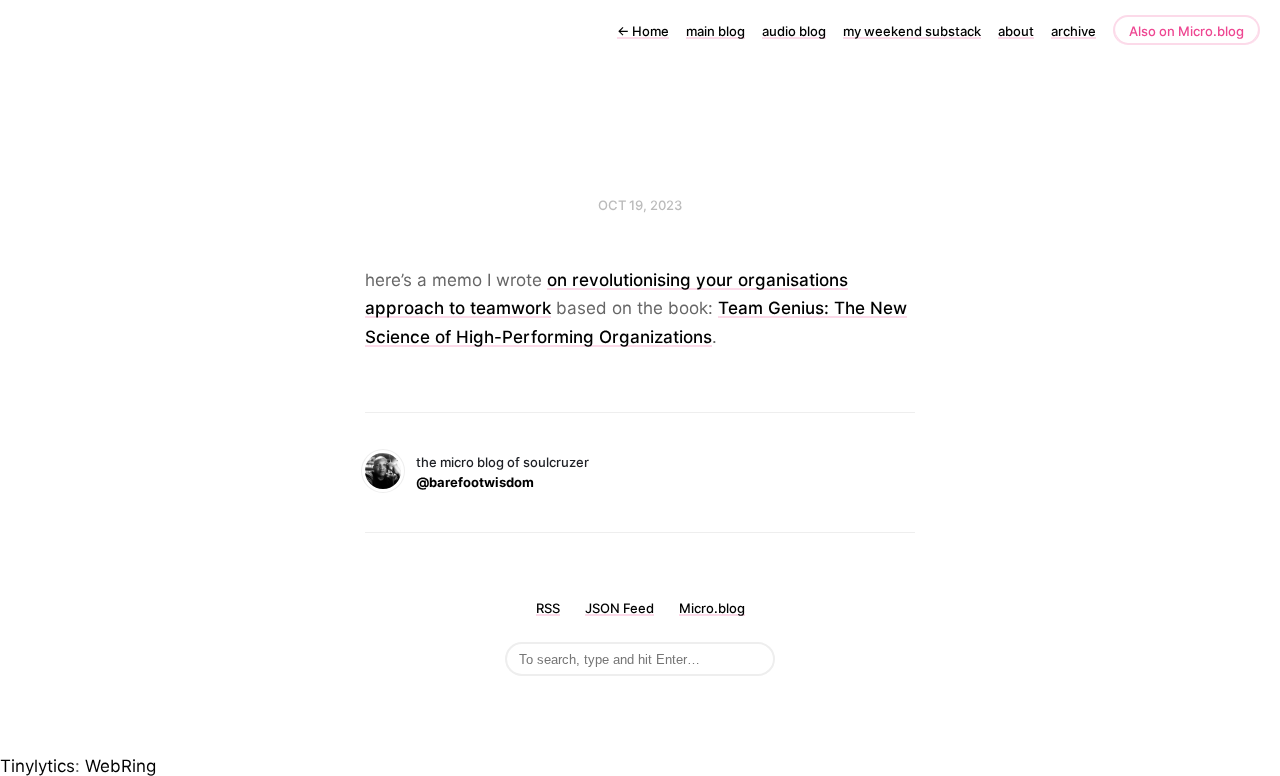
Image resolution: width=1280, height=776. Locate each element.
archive (1073, 31)
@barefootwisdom (475, 482)
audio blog (794, 31)
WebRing (120, 766)
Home (643, 31)
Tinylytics (37, 766)
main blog (715, 31)
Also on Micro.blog (1186, 31)
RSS (548, 608)
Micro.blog (712, 608)
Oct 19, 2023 (640, 205)
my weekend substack (912, 31)
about (1016, 31)
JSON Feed (619, 608)
